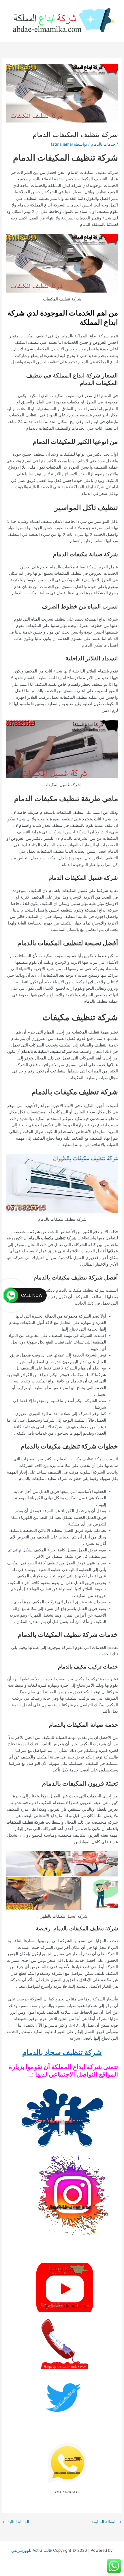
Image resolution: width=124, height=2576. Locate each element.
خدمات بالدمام (103, 144)
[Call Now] (11, 1295)
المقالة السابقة (107, 2522)
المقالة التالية (16, 2522)
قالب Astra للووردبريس (32, 2550)
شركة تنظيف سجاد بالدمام (62, 2052)
